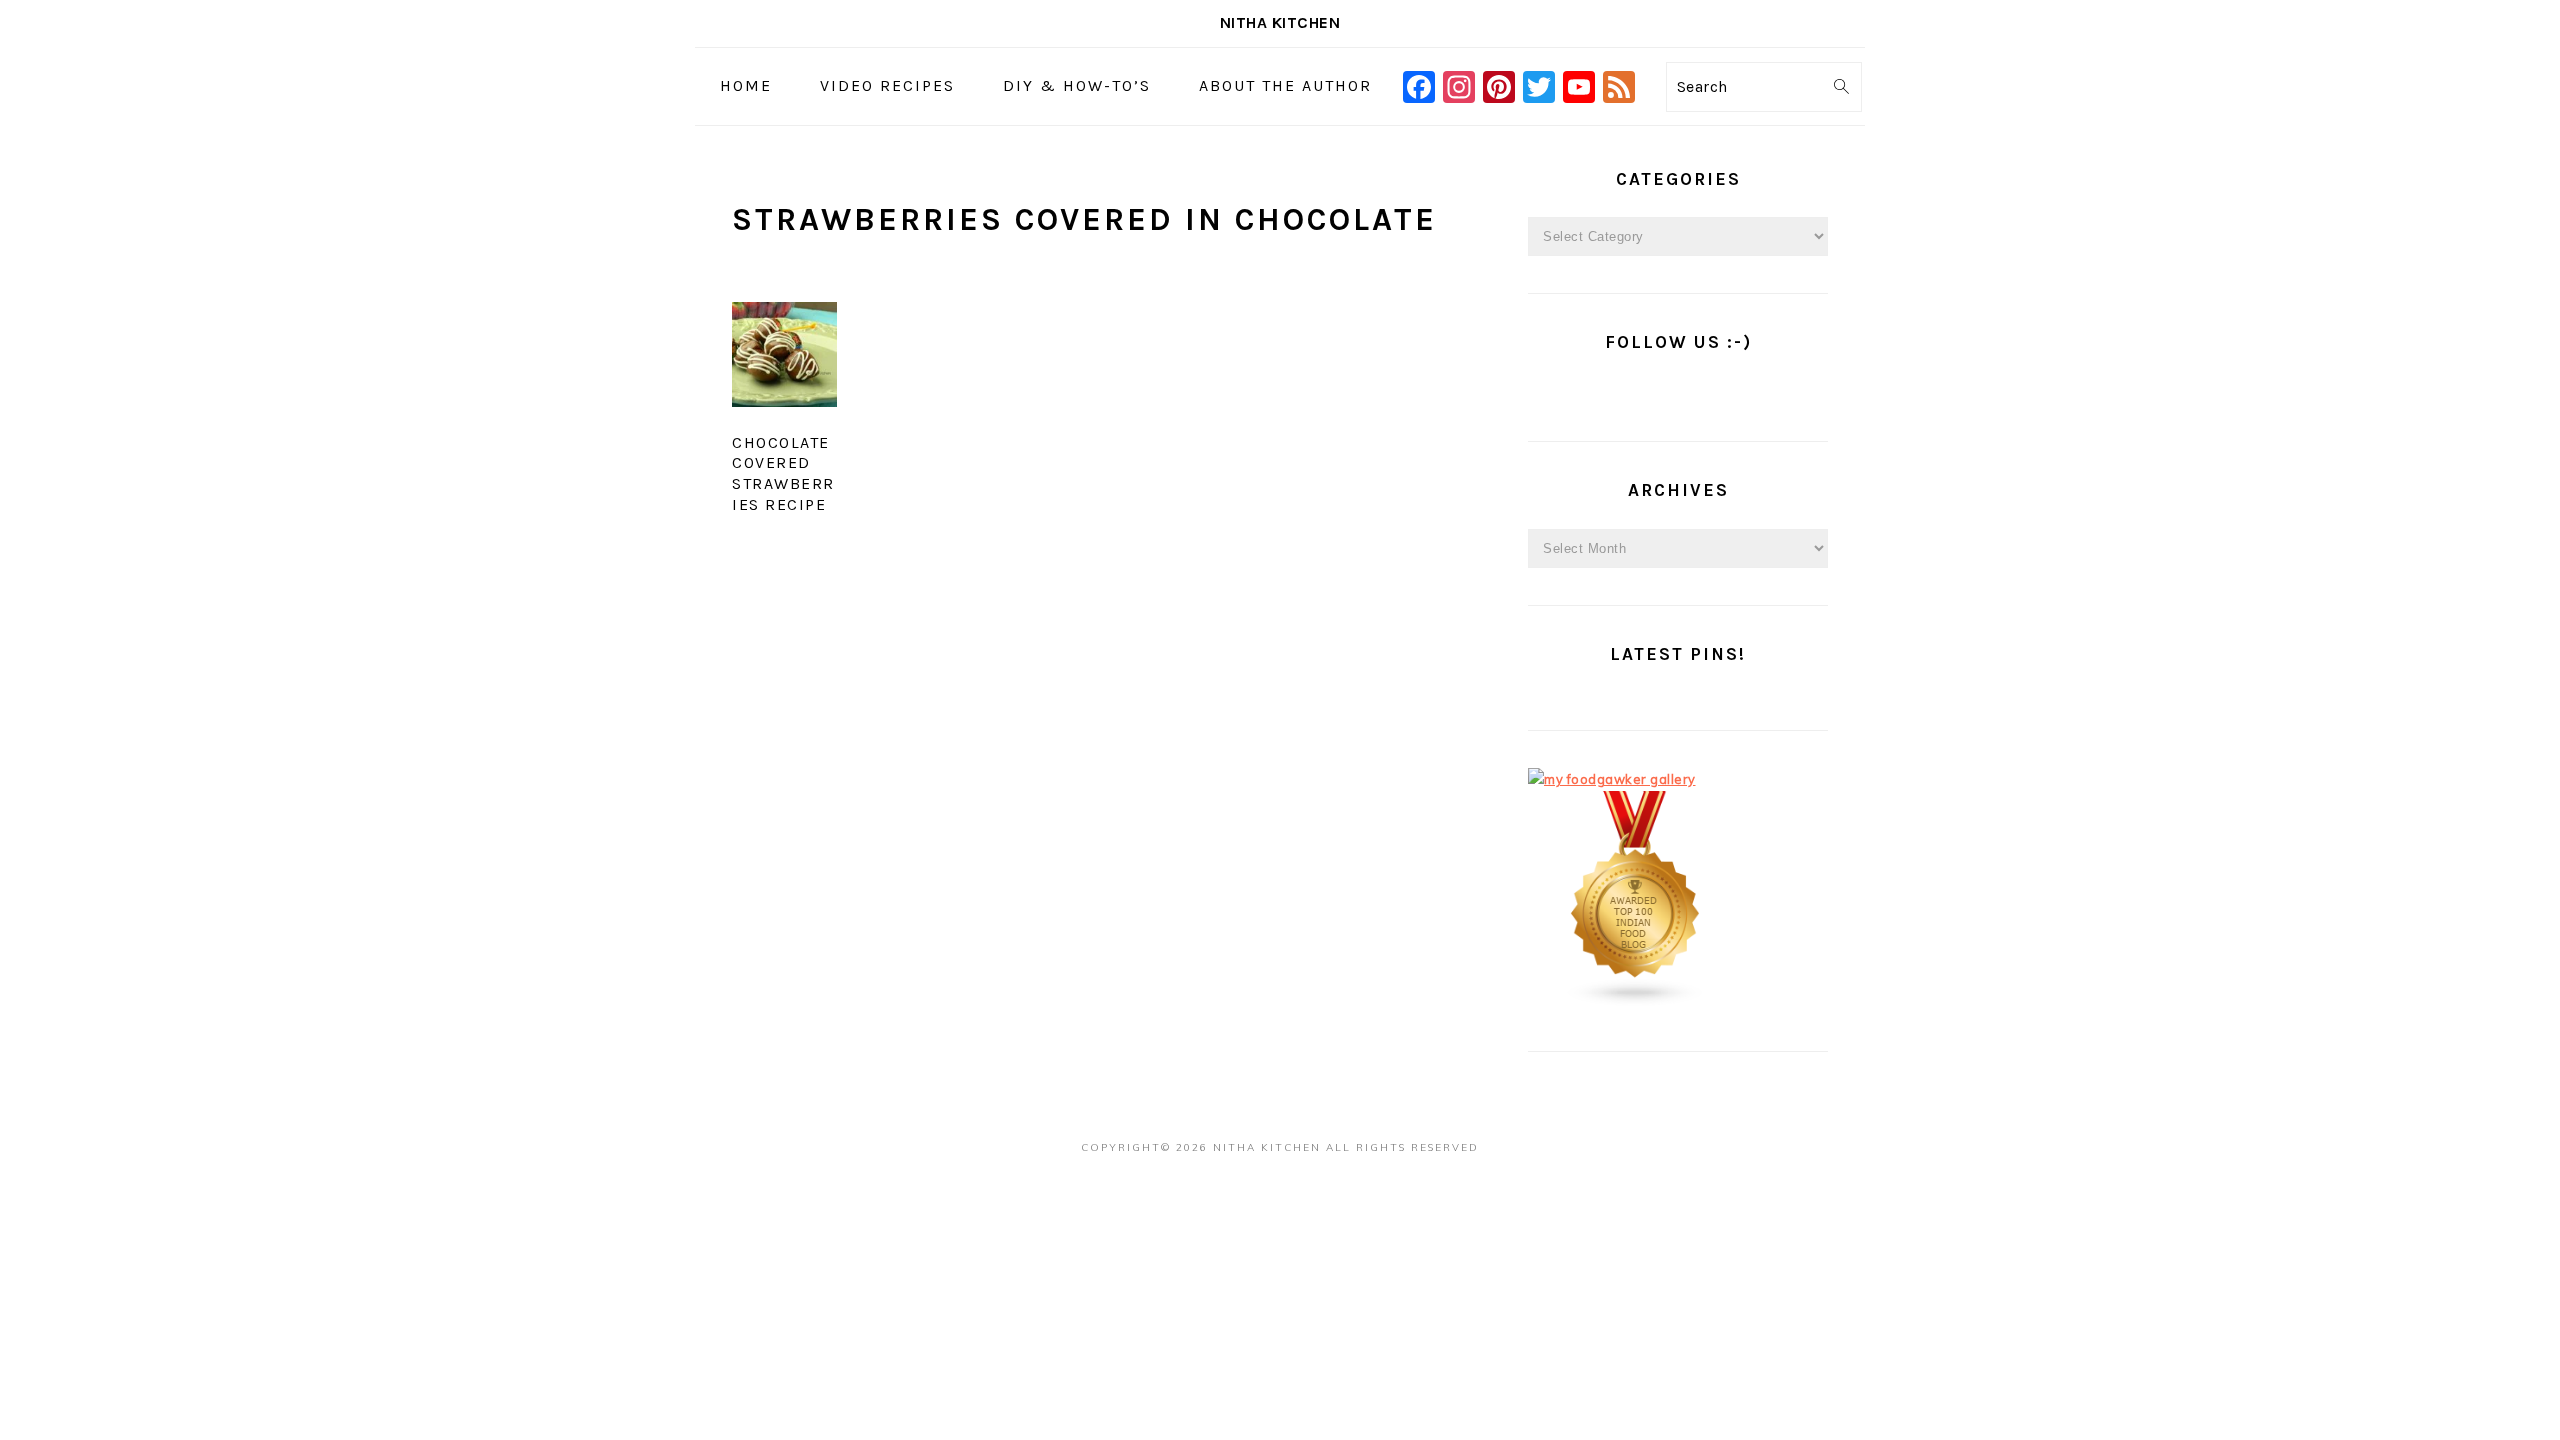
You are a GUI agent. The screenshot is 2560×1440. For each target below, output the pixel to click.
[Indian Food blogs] (1636, 1002)
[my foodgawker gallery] (1612, 779)
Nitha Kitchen (1280, 22)
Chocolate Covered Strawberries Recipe (783, 473)
